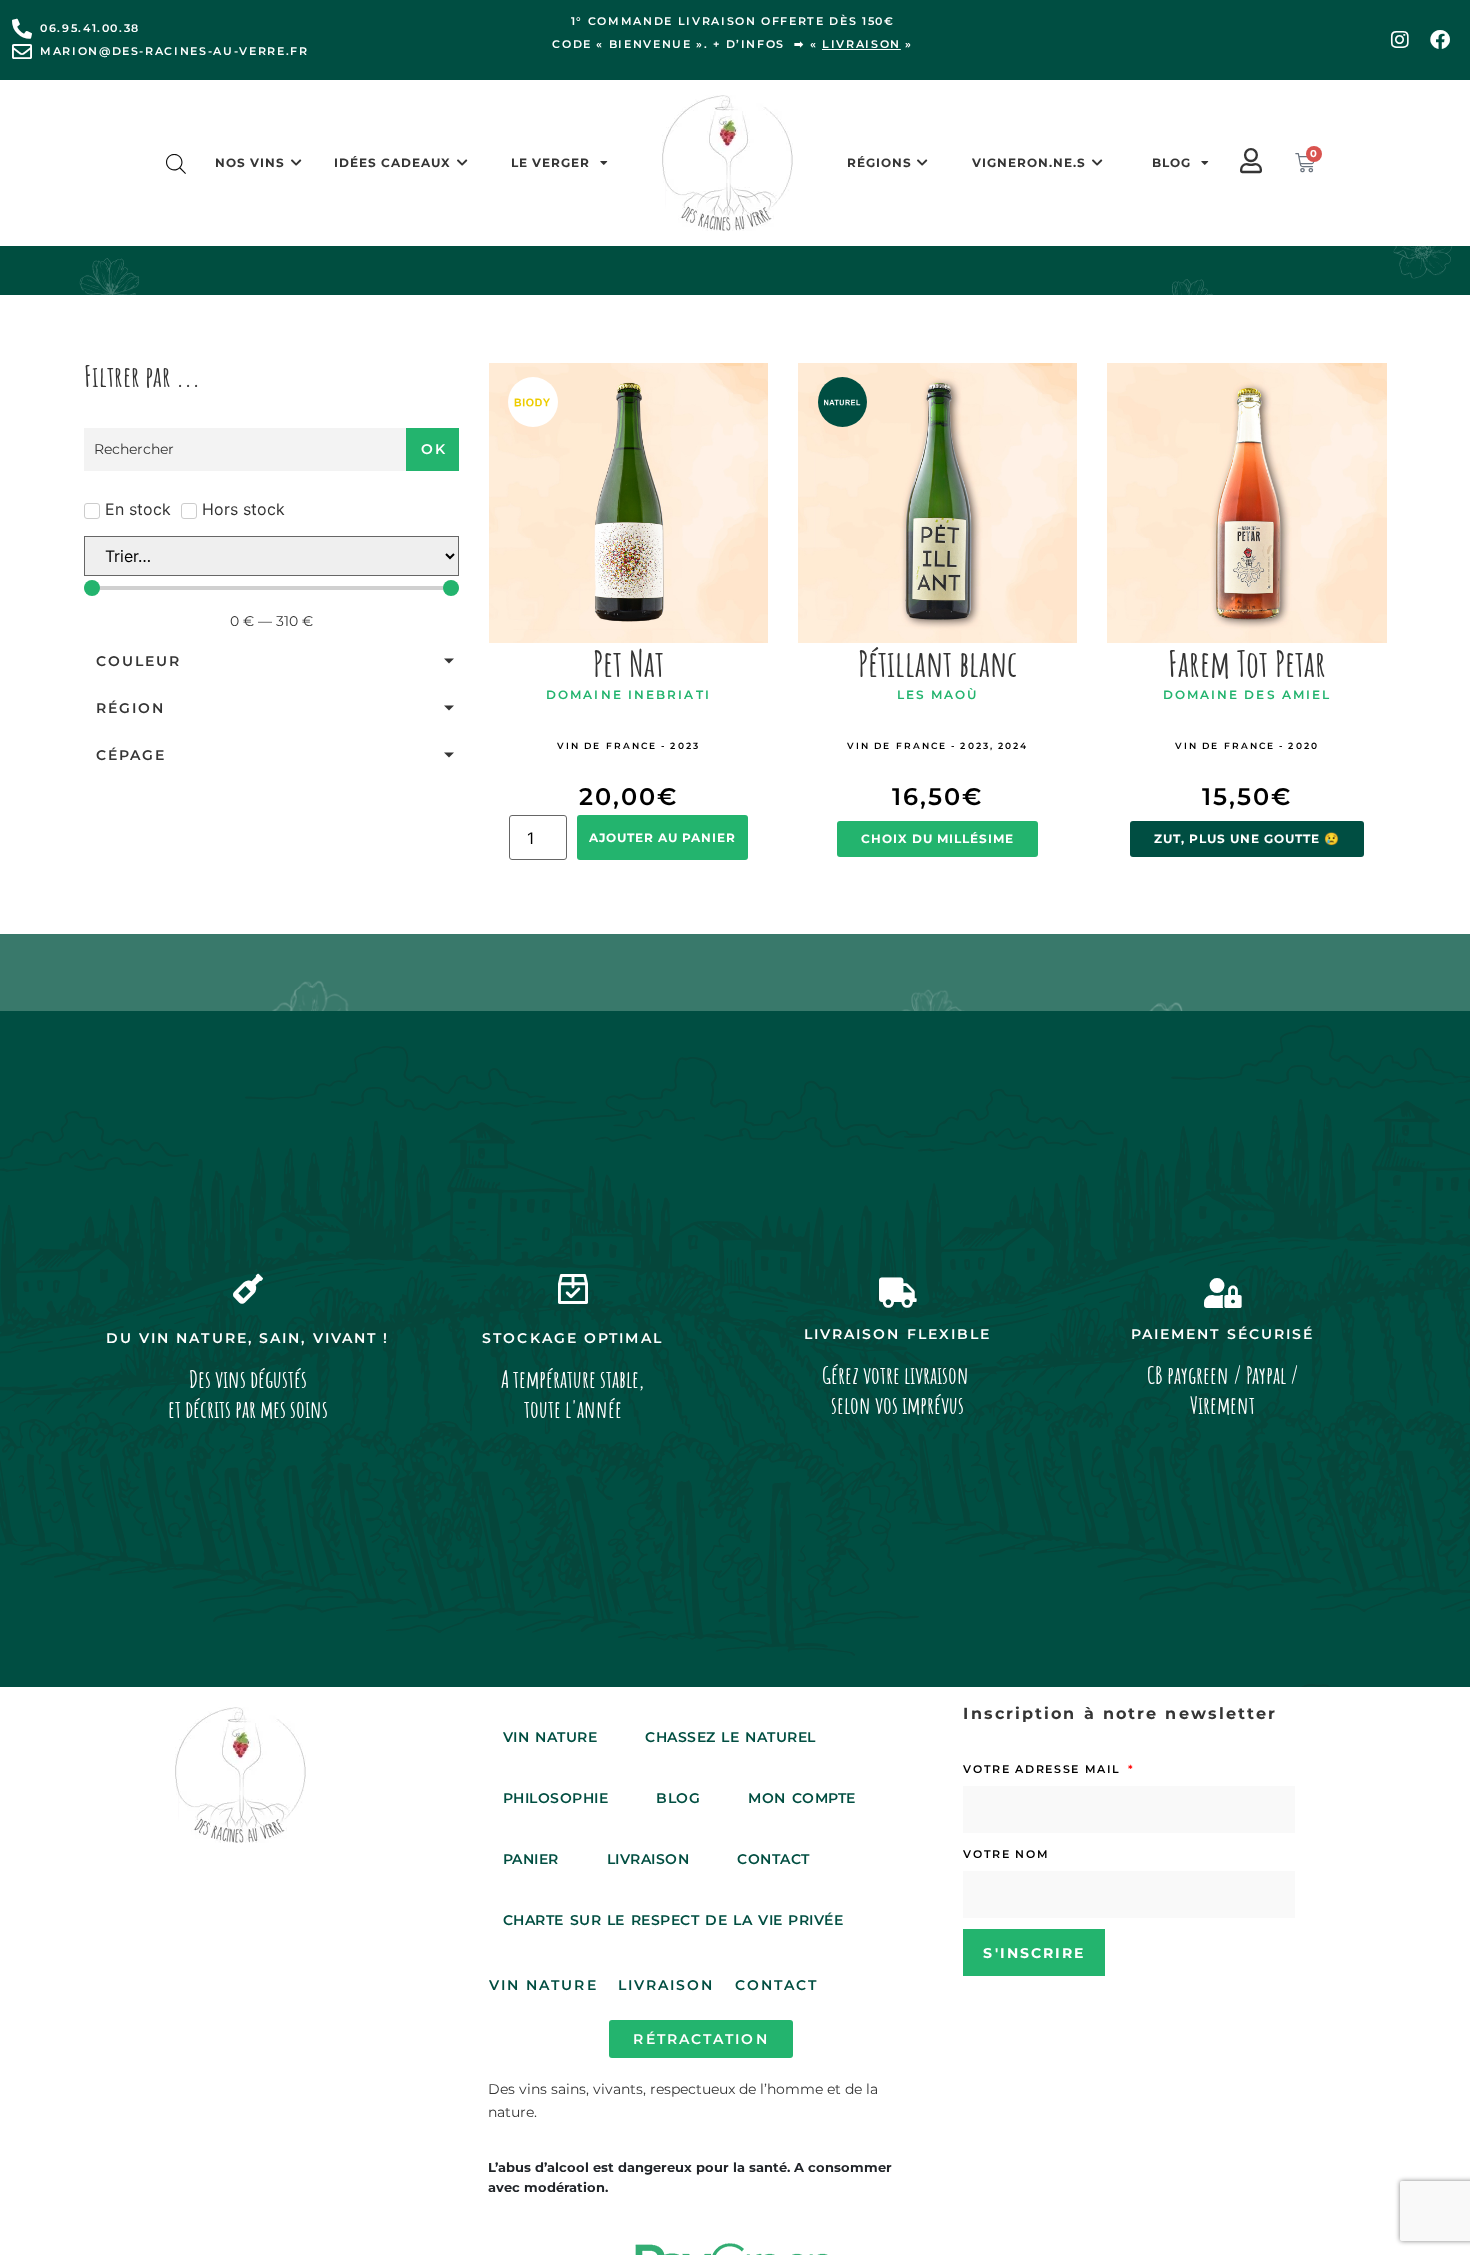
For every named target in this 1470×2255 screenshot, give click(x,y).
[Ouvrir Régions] (923, 163)
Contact (773, 1859)
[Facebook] (1440, 40)
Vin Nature (550, 1737)
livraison (861, 44)
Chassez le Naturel (730, 1737)
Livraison (648, 1859)
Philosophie (556, 1798)
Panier (531, 1859)
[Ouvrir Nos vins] (296, 163)
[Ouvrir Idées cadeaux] (462, 163)
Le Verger (550, 162)
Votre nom (1006, 1854)
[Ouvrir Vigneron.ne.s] (1097, 163)
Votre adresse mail (1044, 1769)
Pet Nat (628, 663)
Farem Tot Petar (1247, 663)
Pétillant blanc (937, 663)
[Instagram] (1400, 40)
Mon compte (801, 1798)
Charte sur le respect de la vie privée (673, 1920)
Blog (1171, 162)
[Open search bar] (176, 163)
